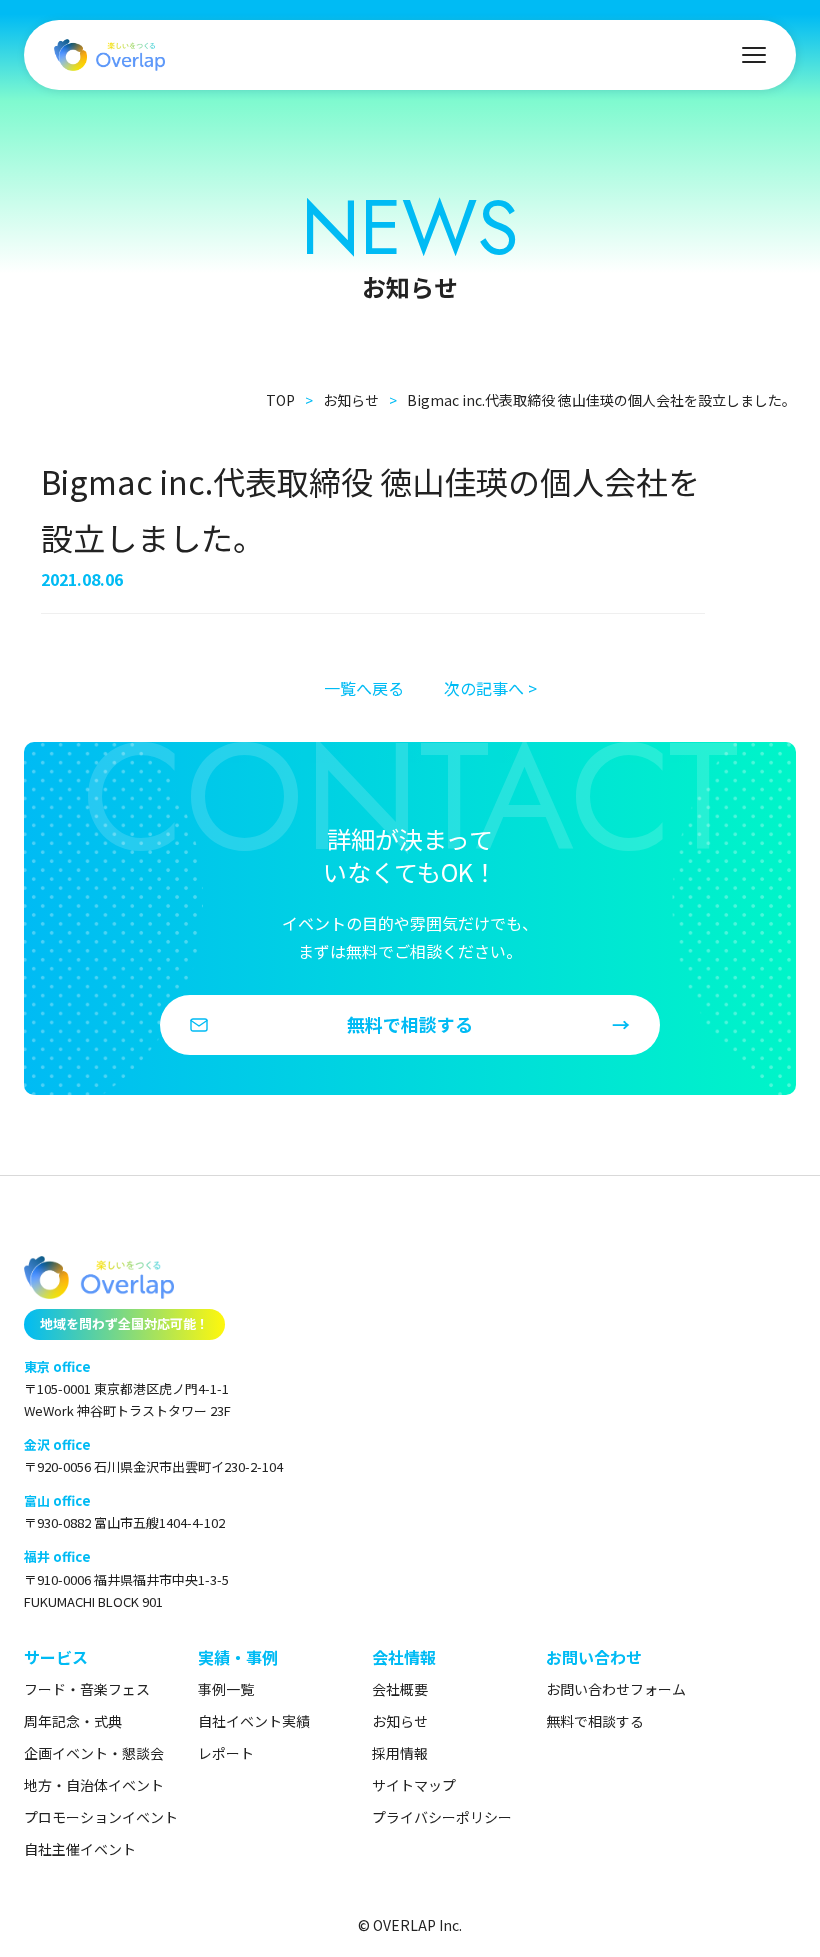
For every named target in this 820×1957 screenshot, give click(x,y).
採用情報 (400, 1753)
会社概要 (400, 1689)
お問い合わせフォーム (616, 1689)
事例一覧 (226, 1689)
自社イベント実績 (254, 1721)
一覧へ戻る (364, 688)
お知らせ (351, 400)
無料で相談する (595, 1721)
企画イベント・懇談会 (94, 1753)
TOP (280, 400)
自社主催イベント (80, 1849)
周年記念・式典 (73, 1721)
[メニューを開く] (754, 55)
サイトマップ (414, 1785)
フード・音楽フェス (87, 1689)
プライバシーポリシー (442, 1817)
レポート (226, 1753)
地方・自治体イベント (94, 1785)
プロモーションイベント (101, 1817)
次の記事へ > (490, 688)
